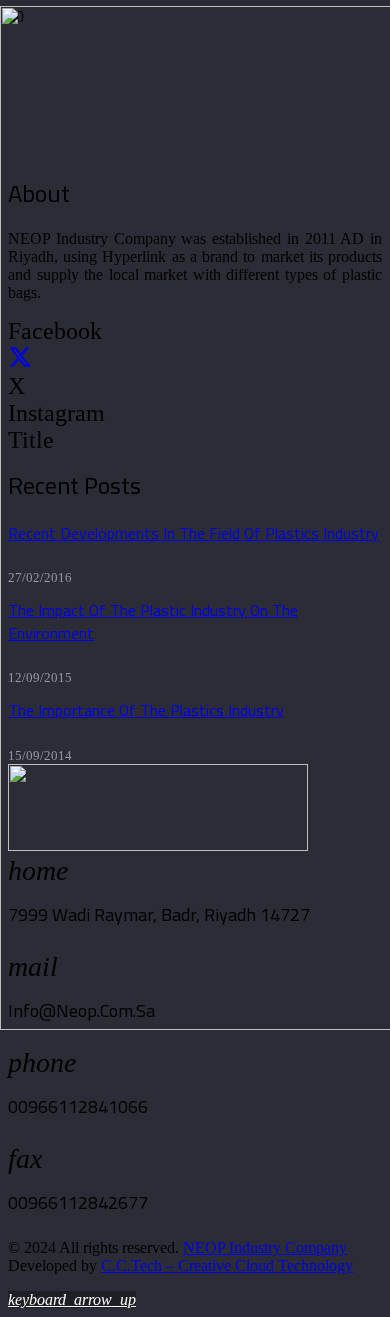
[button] (72, 1299)
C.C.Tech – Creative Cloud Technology (227, 1265)
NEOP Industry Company (265, 1247)
